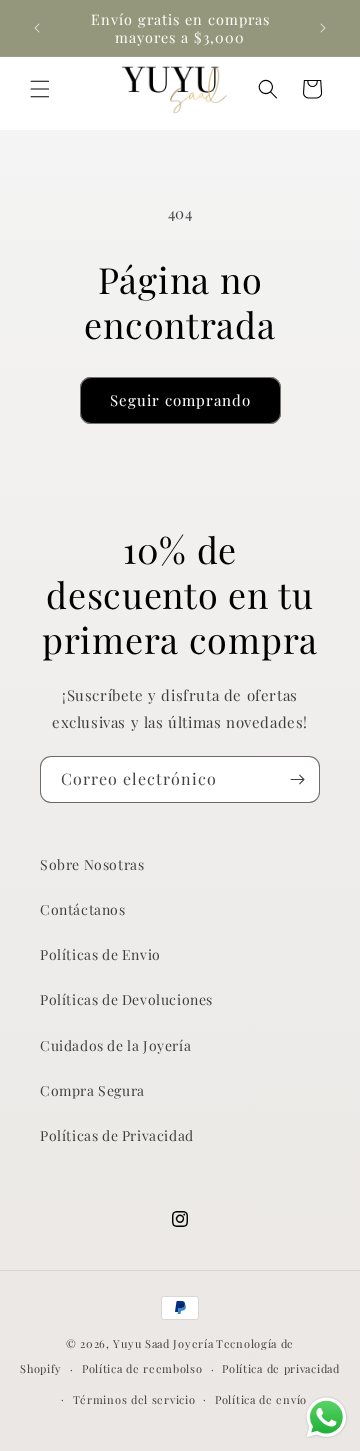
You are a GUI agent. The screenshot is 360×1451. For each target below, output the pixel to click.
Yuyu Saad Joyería (163, 1343)
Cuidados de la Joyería (115, 1045)
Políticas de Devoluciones (126, 999)
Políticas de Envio (100, 954)
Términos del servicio (134, 1399)
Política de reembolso (142, 1368)
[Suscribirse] (297, 779)
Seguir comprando (180, 400)
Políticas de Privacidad (117, 1135)
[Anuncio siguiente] (323, 28)
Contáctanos (83, 909)
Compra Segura (92, 1090)
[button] (40, 89)
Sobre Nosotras (92, 864)
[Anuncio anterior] (37, 28)
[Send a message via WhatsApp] (326, 1417)
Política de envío (261, 1399)
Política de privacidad (280, 1368)
